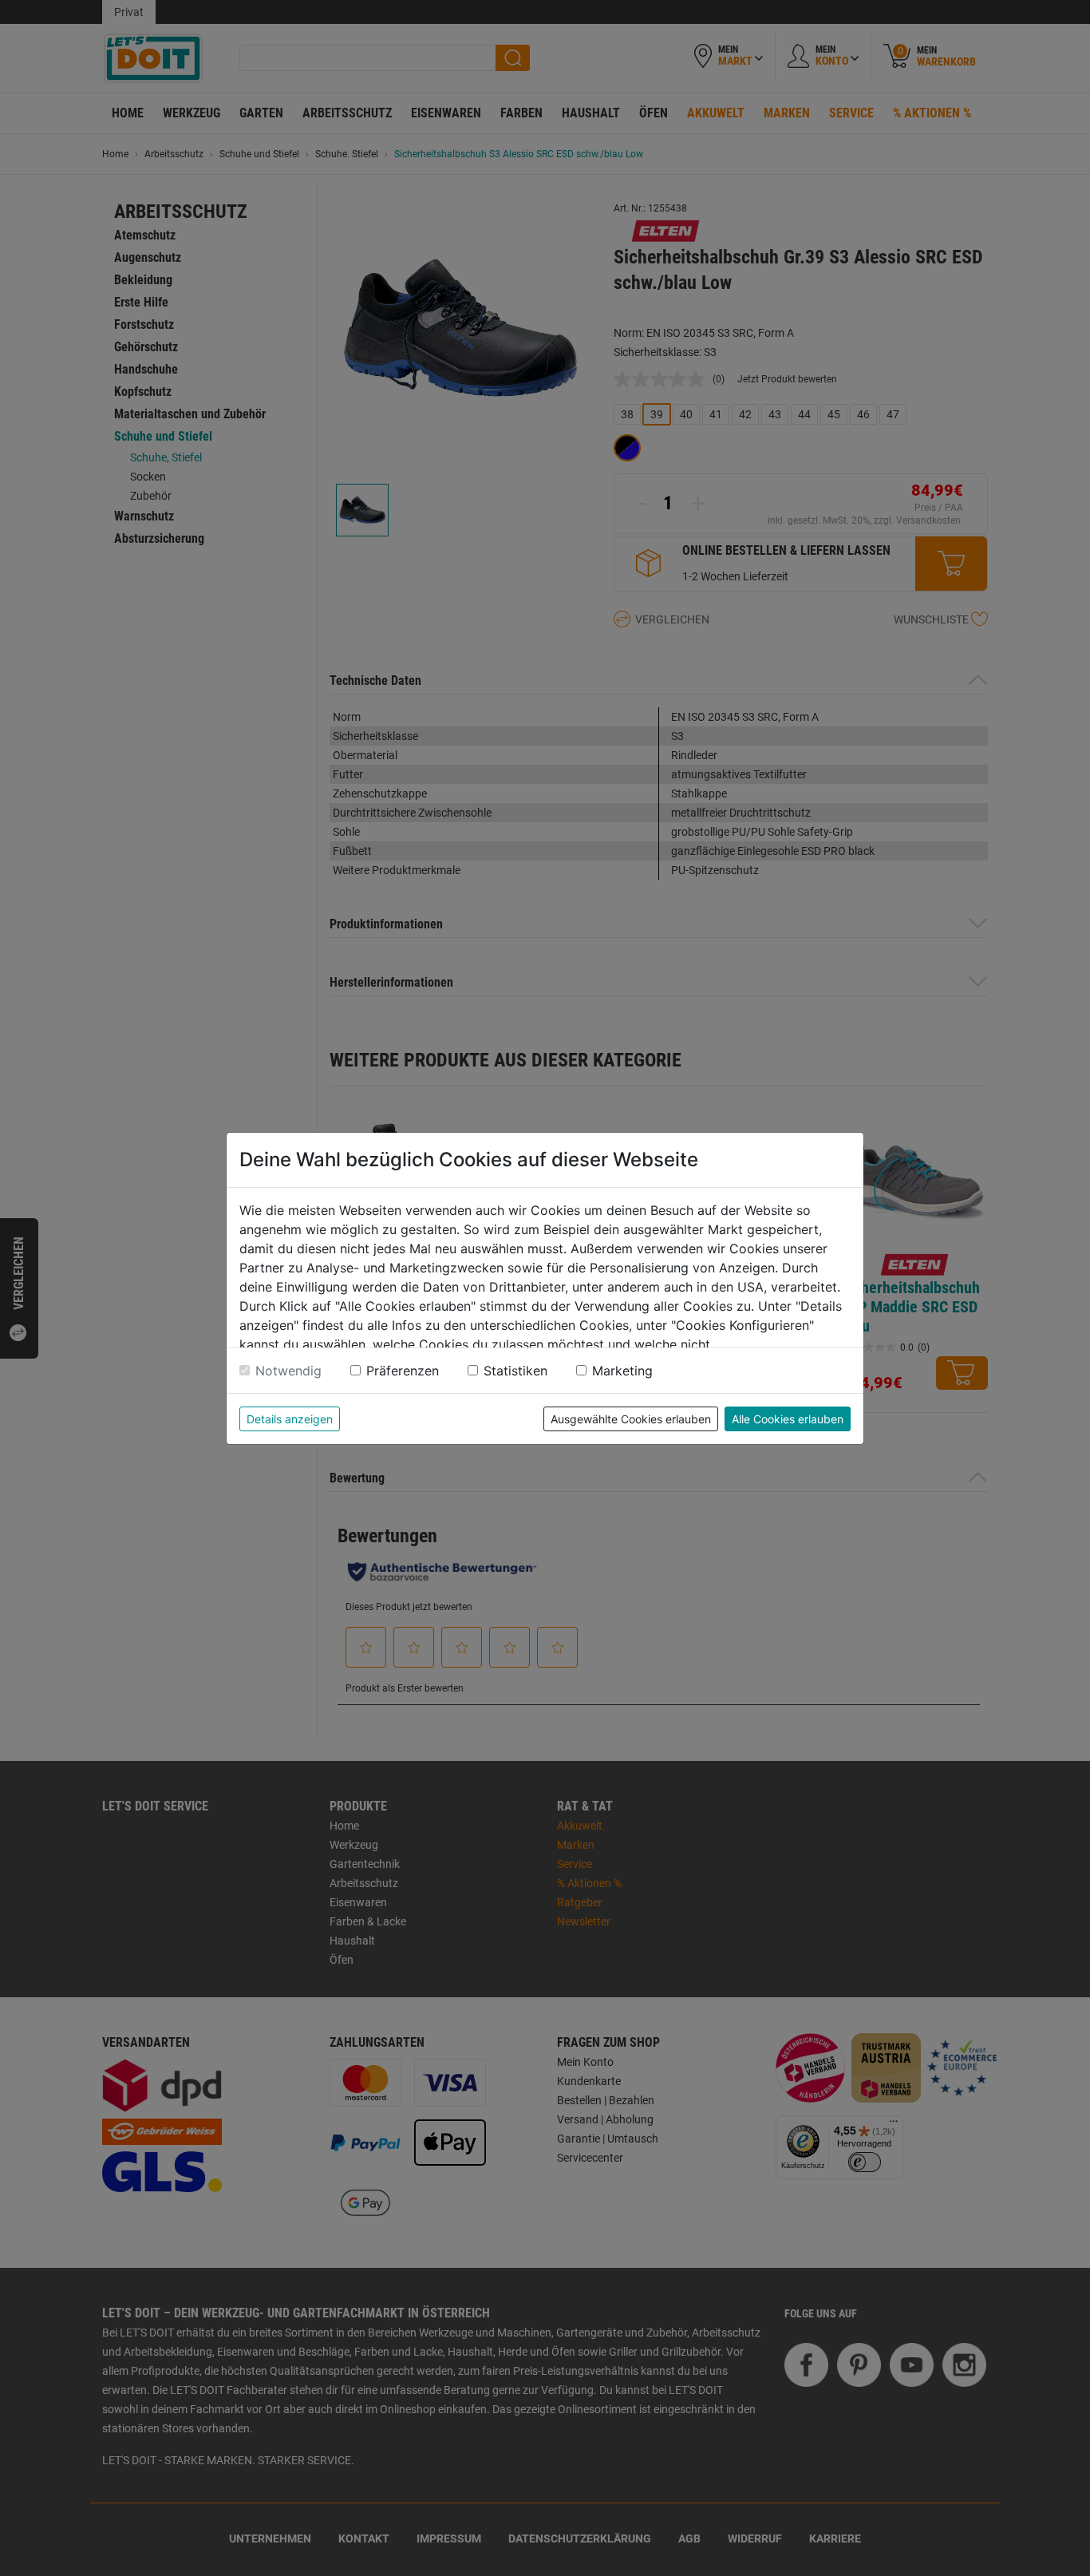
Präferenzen (403, 1371)
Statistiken (515, 1371)
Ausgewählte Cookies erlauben (631, 1419)
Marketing (622, 1371)
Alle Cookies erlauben (788, 1419)
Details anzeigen (290, 1419)
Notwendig (288, 1371)
